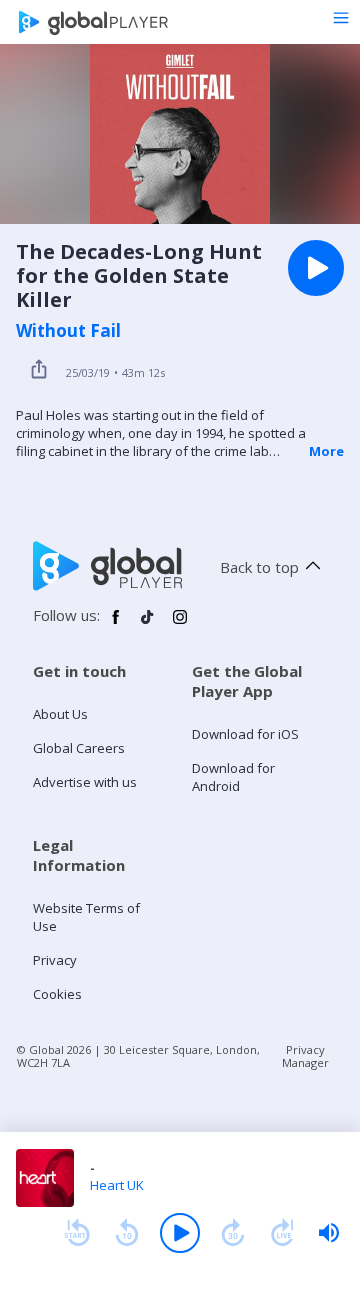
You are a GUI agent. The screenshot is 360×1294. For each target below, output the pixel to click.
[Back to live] (283, 1233)
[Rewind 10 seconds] (127, 1233)
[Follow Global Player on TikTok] (148, 625)
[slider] (329, 1233)
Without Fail (68, 331)
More (326, 451)
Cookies (57, 994)
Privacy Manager (305, 1056)
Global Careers (79, 748)
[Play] (180, 1233)
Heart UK (117, 1185)
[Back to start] (77, 1233)
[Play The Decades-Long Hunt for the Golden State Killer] (316, 268)
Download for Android (233, 777)
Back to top (259, 567)
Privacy (55, 960)
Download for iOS (245, 734)
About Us (60, 714)
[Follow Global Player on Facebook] (116, 625)
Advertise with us (85, 782)
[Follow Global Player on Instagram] (180, 625)
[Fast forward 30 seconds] (233, 1233)
